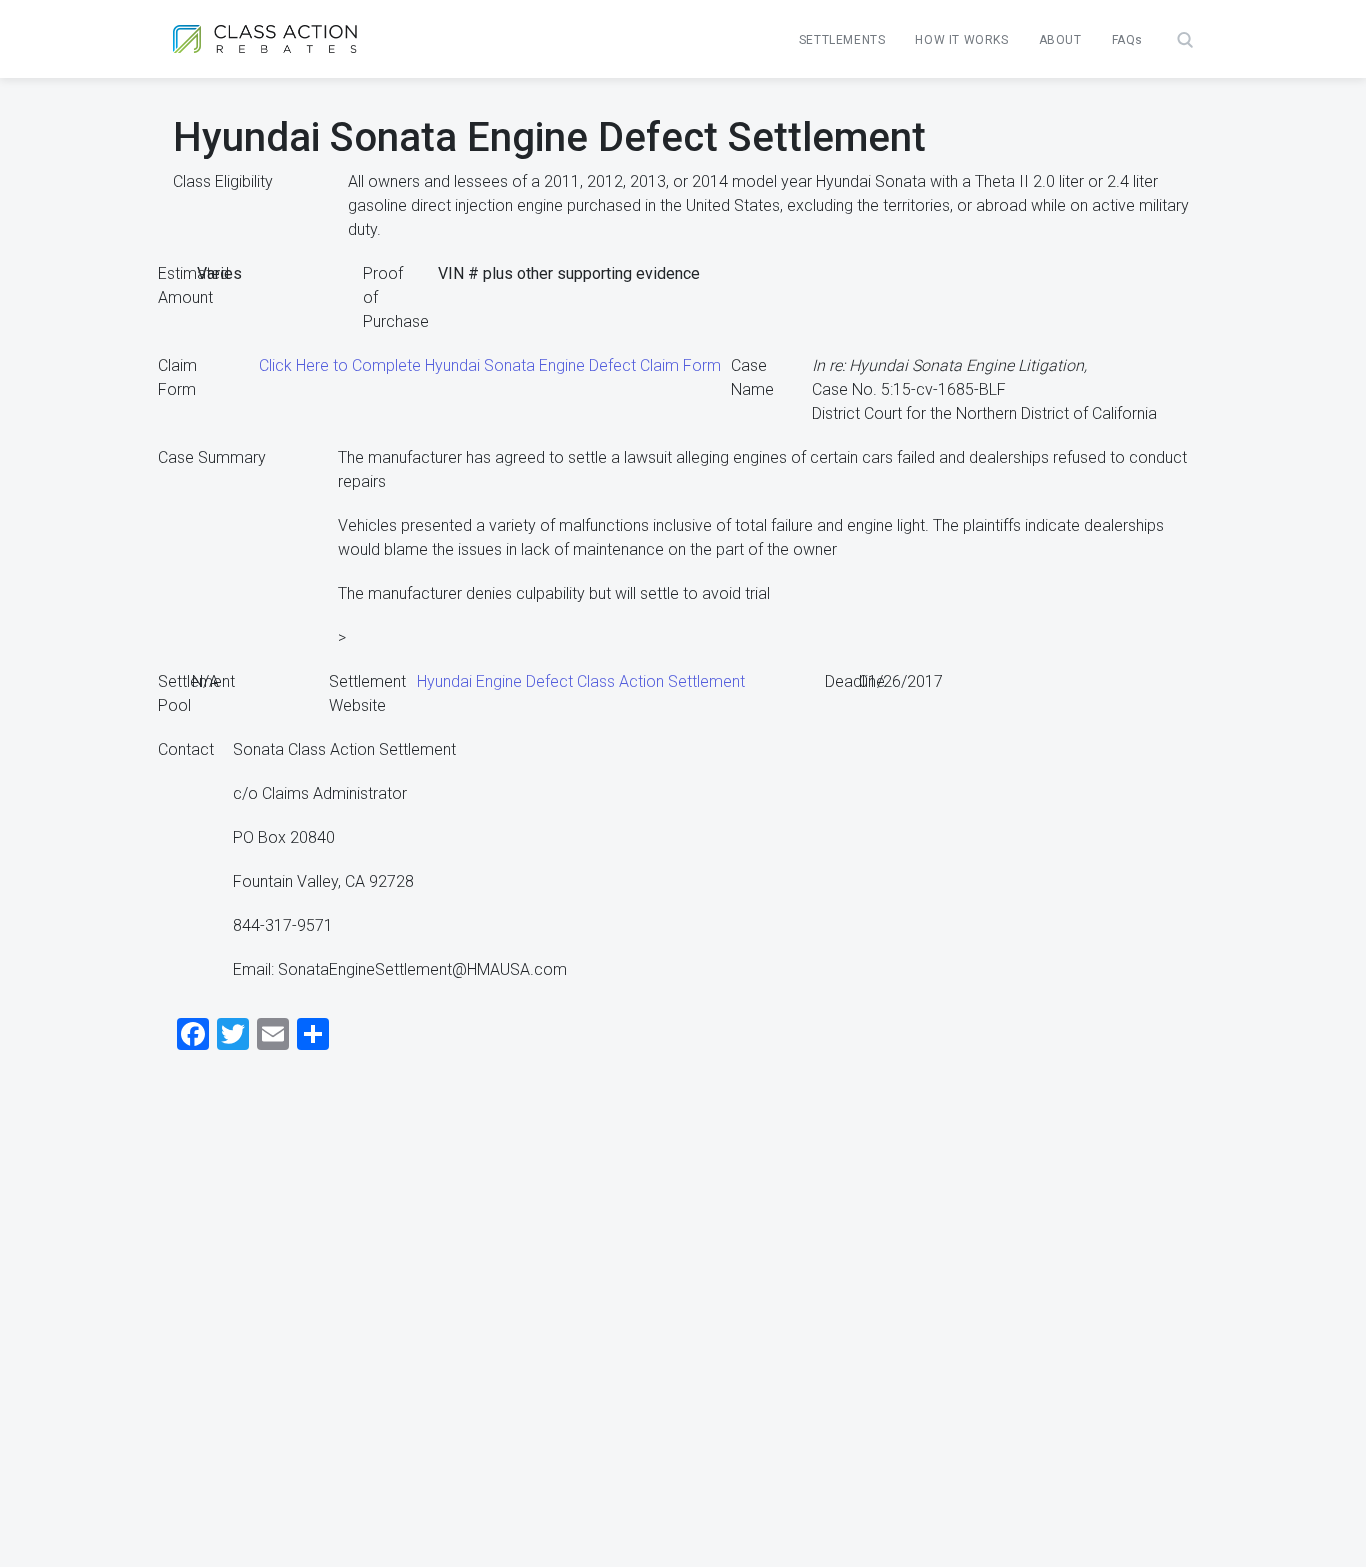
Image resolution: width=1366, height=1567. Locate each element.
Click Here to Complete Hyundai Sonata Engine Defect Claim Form (490, 365)
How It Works (961, 40)
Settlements (842, 40)
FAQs (1127, 40)
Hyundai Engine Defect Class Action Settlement (581, 681)
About (1060, 40)
